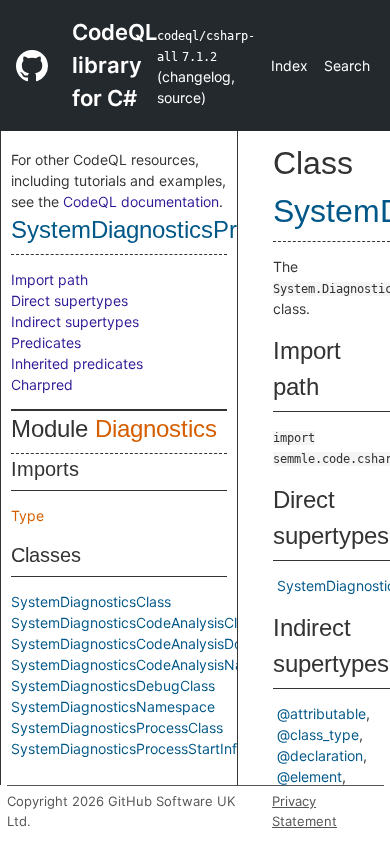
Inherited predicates (77, 363)
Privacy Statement (304, 811)
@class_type (318, 734)
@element (309, 776)
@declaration (320, 755)
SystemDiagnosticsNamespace (113, 706)
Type (27, 515)
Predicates (46, 342)
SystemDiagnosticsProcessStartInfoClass (145, 748)
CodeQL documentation (141, 201)
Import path (49, 279)
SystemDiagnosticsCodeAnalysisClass (135, 622)
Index (289, 65)
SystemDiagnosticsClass (91, 601)
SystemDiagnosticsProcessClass (184, 229)
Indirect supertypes (75, 321)
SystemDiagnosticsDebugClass (113, 685)
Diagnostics (156, 428)
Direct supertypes (69, 300)
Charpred (42, 384)
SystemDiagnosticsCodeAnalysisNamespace (157, 664)
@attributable (321, 713)
